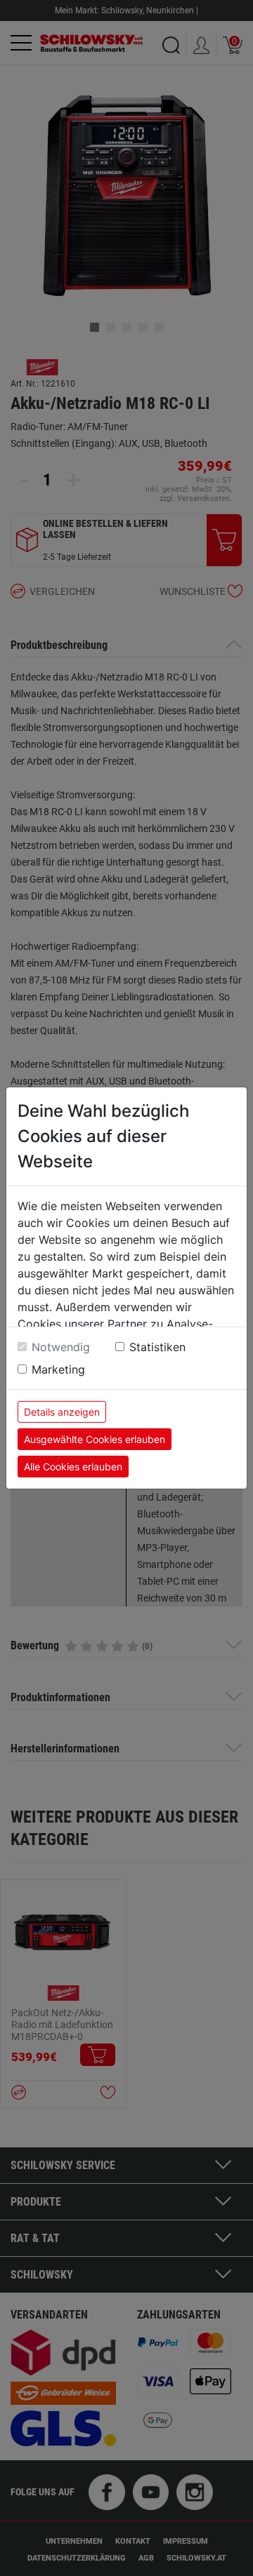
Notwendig (61, 1347)
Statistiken (157, 1347)
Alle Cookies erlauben (73, 1467)
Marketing (58, 1369)
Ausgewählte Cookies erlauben (95, 1439)
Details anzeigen (62, 1412)
